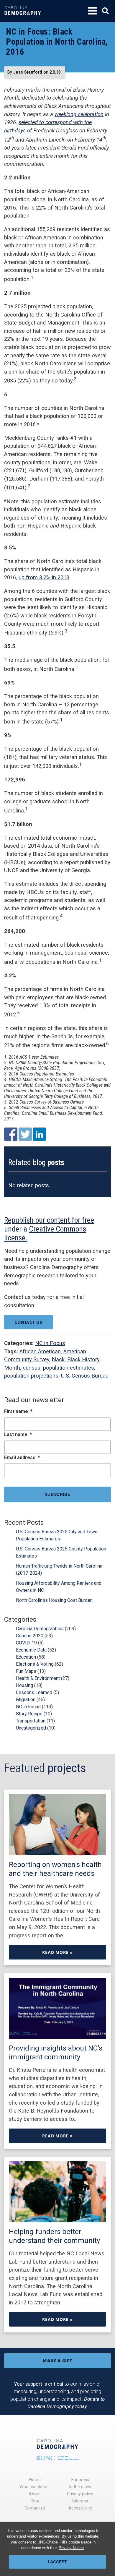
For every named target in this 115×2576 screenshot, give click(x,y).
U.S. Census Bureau (85, 1376)
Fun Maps (26, 1671)
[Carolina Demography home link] (23, 19)
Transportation (31, 1721)
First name (18, 1411)
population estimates (69, 1368)
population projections (31, 1376)
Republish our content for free (49, 1220)
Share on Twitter (25, 1134)
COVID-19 (26, 1643)
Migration (26, 1700)
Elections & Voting (35, 1664)
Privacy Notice (71, 2548)
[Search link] (105, 11)
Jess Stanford (28, 72)
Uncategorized (31, 1728)
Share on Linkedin (39, 1134)
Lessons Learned (34, 1692)
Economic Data (31, 1650)
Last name (18, 1434)
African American (40, 1351)
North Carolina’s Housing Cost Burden (54, 1600)
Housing (24, 1685)
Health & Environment (38, 1678)
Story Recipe (29, 1714)
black (58, 1359)
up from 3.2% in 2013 (44, 577)
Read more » (57, 1952)
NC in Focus (50, 1343)
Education (26, 1657)
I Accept (57, 2562)
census (32, 1368)
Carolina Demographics (40, 1629)
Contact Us (28, 1322)
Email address (22, 1457)
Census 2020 (30, 1636)
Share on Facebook (11, 1134)
